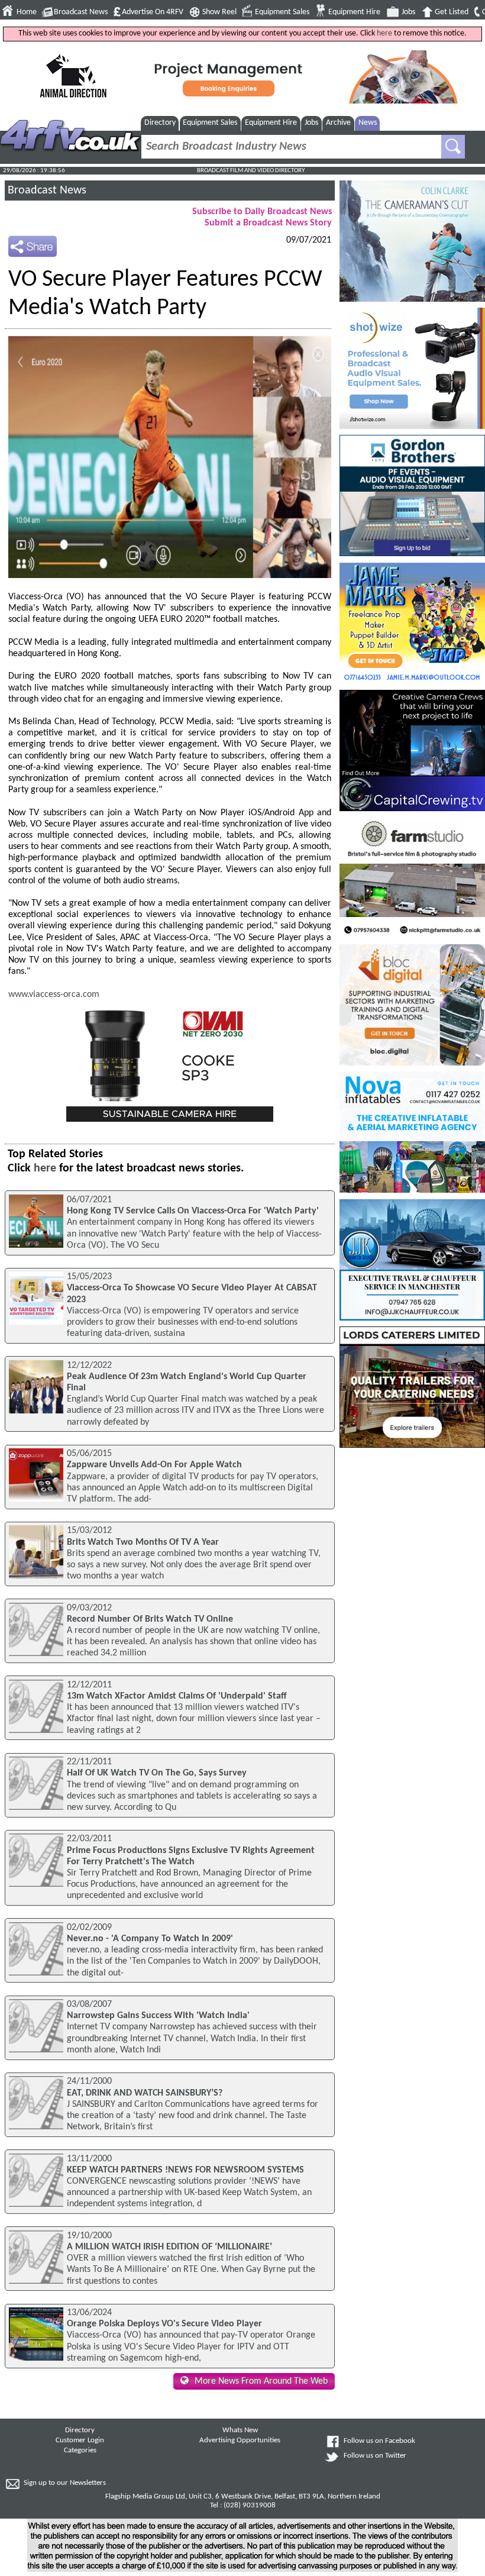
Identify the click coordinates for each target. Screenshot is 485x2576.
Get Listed (452, 12)
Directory (160, 123)
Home (27, 12)
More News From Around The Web (261, 2381)
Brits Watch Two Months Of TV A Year (143, 1542)
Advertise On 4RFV (153, 12)
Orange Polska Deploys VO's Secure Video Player (164, 2324)
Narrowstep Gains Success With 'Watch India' (158, 2016)
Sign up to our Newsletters (65, 2483)
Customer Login (80, 2441)
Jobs (408, 12)
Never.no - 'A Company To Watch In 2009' (150, 1939)
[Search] (453, 147)
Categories (80, 2451)
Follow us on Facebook (379, 2441)
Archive (338, 123)
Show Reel (219, 12)
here (384, 33)
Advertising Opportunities (240, 2441)
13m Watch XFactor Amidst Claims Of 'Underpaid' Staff (177, 1696)
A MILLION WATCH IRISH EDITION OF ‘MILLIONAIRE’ (169, 2247)
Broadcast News (81, 12)
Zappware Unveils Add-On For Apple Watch (154, 1465)
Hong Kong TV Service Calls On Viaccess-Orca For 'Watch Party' (193, 1211)
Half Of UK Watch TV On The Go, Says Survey (157, 1773)
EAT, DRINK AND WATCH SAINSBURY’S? (145, 2093)
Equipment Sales (282, 12)
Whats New (240, 2430)
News (368, 123)
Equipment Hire (354, 12)
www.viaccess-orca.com (54, 995)
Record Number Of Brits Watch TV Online (150, 1619)
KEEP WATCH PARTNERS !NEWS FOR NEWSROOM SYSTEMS (185, 2170)
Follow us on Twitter (375, 2456)
